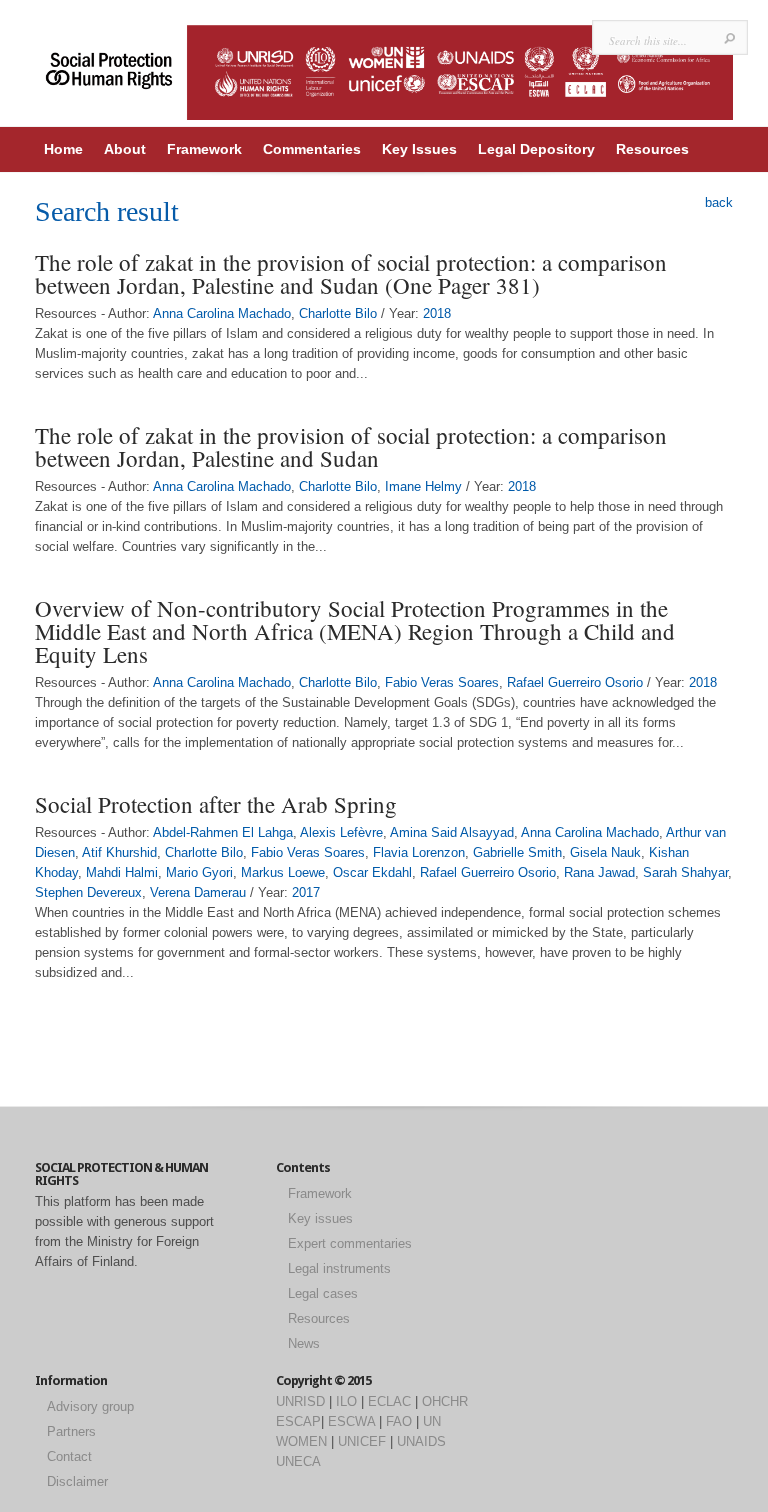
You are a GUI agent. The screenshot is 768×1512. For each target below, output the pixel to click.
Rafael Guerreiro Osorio (575, 682)
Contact (69, 1456)
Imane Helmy (423, 486)
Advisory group (90, 1406)
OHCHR (445, 1401)
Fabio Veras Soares (442, 682)
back (719, 202)
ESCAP (298, 1421)
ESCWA (351, 1421)
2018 (437, 313)
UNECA (298, 1461)
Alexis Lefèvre (341, 832)
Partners (71, 1431)
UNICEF (362, 1441)
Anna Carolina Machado (222, 313)
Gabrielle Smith (517, 852)
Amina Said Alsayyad (452, 832)
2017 (306, 892)
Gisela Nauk (605, 852)
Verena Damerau (198, 892)
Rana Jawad (599, 872)
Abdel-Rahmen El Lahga (223, 832)
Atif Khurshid (119, 852)
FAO (399, 1421)
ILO (346, 1401)
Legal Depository (536, 149)
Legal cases (323, 1293)
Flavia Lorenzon (419, 852)
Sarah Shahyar (685, 872)
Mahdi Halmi (122, 872)
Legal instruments (339, 1268)
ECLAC (389, 1401)
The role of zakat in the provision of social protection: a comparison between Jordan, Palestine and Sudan (351, 446)
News (304, 1343)
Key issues (320, 1218)
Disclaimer (77, 1481)
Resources (652, 149)
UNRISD (300, 1401)
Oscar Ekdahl (372, 872)
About (125, 149)
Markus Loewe (283, 872)
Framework (204, 149)
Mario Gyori (199, 872)
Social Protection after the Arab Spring (216, 804)
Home (63, 149)
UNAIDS (421, 1441)
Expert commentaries (350, 1243)
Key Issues (419, 149)
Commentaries (312, 149)
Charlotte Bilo (338, 313)
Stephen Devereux (88, 892)
